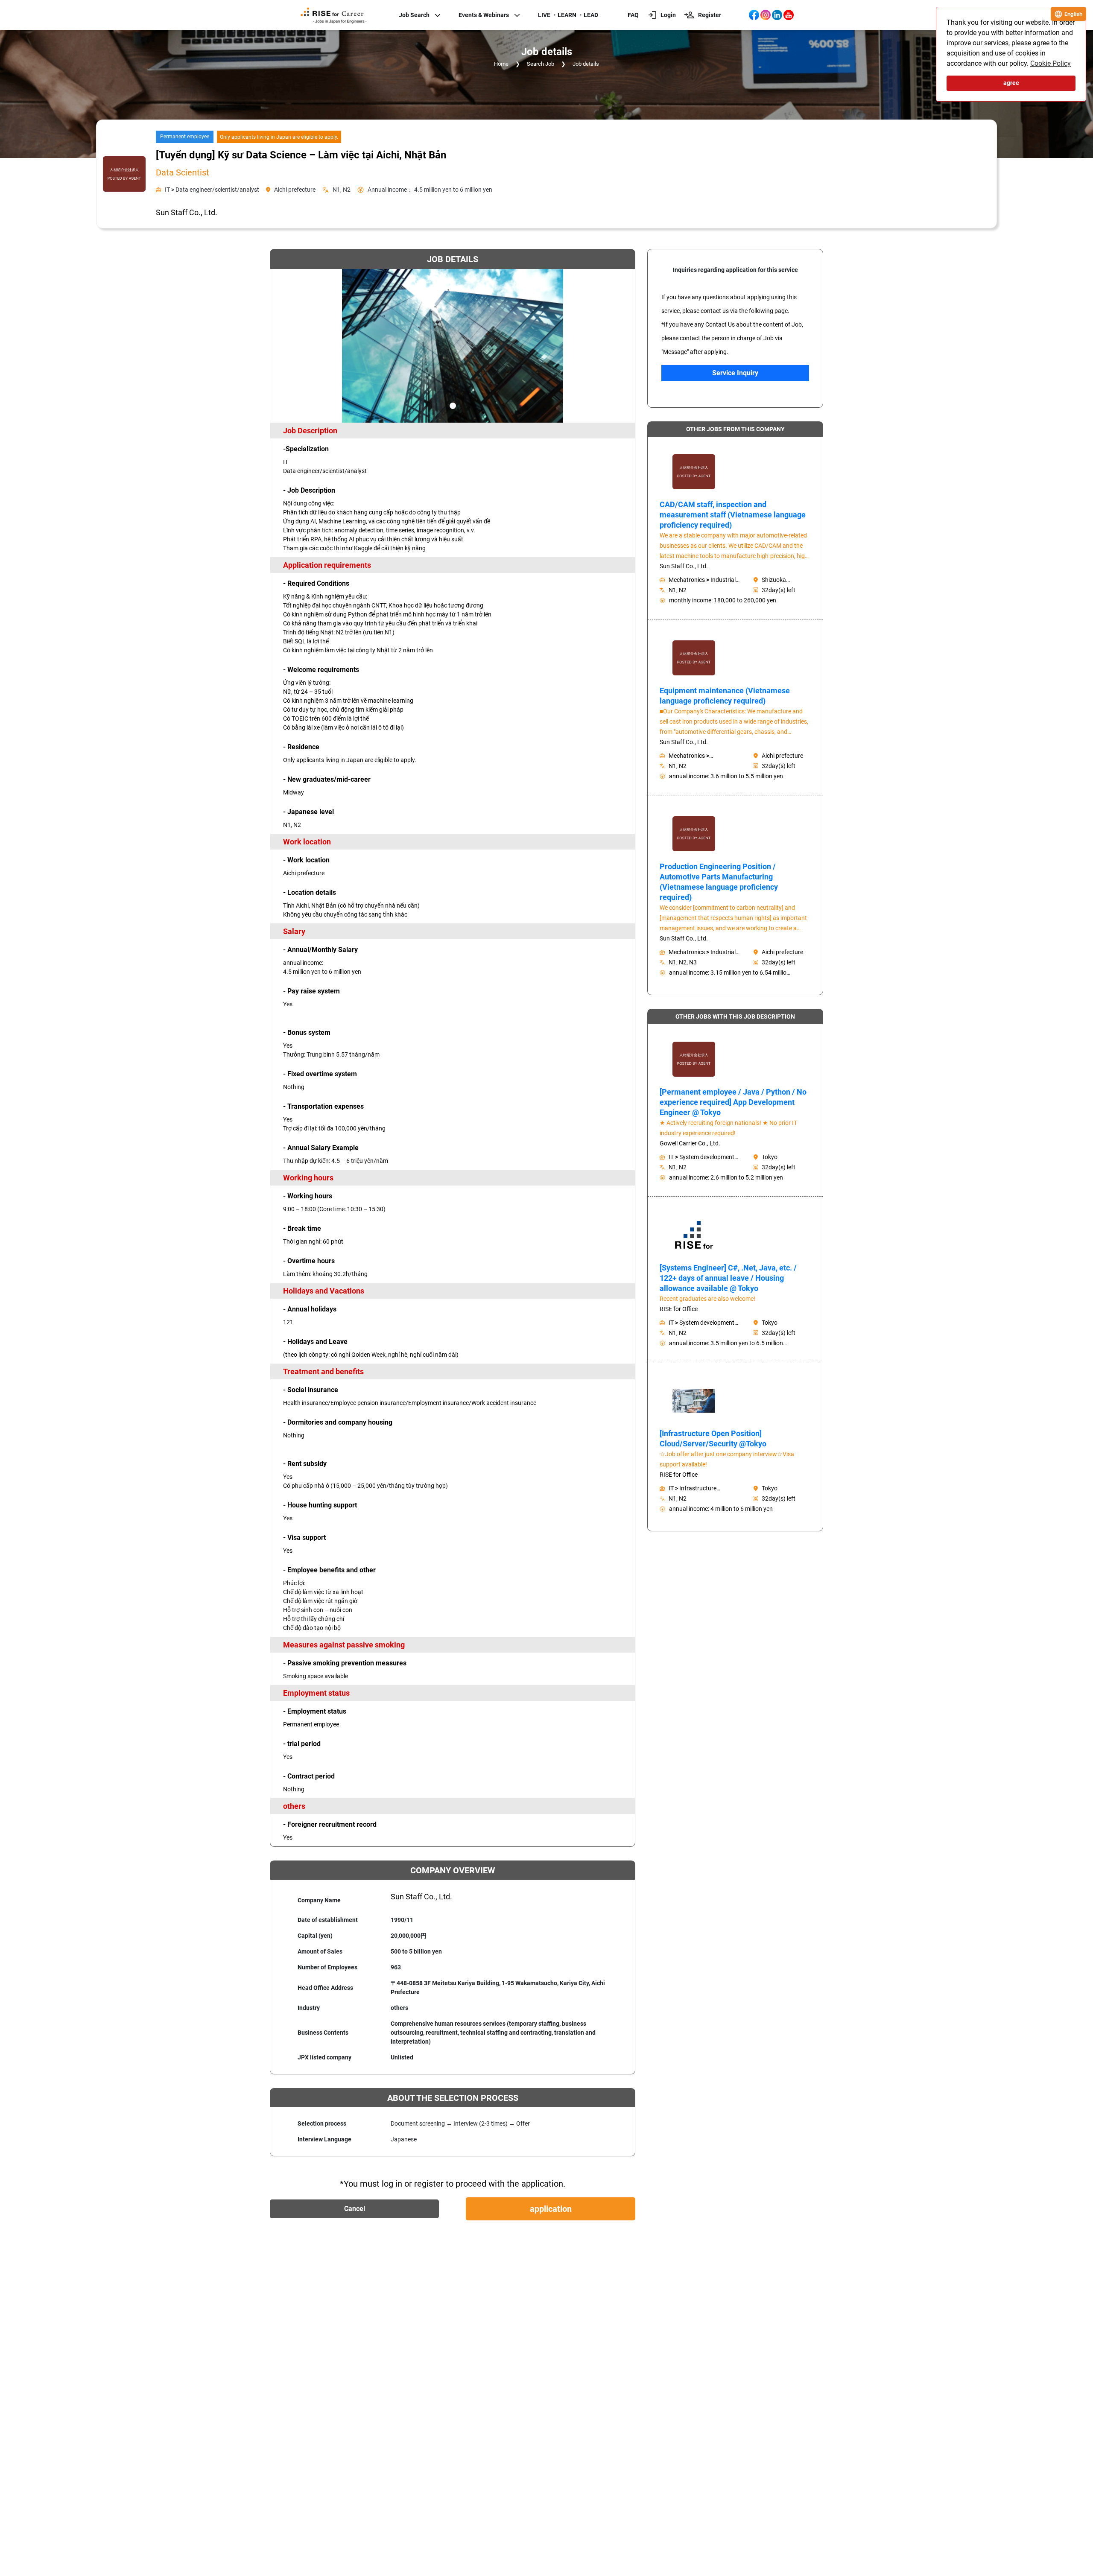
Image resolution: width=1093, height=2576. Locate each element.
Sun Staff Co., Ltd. (684, 566)
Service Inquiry (735, 373)
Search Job (541, 64)
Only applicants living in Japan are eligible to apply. (279, 137)
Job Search (414, 15)
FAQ (633, 15)
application (551, 2209)
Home (501, 64)
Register (710, 15)
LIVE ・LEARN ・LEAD (568, 15)
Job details (586, 64)
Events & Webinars (484, 15)
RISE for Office (679, 1309)
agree (1011, 83)
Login (668, 15)
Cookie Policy (1051, 63)
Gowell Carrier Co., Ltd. (690, 1143)
